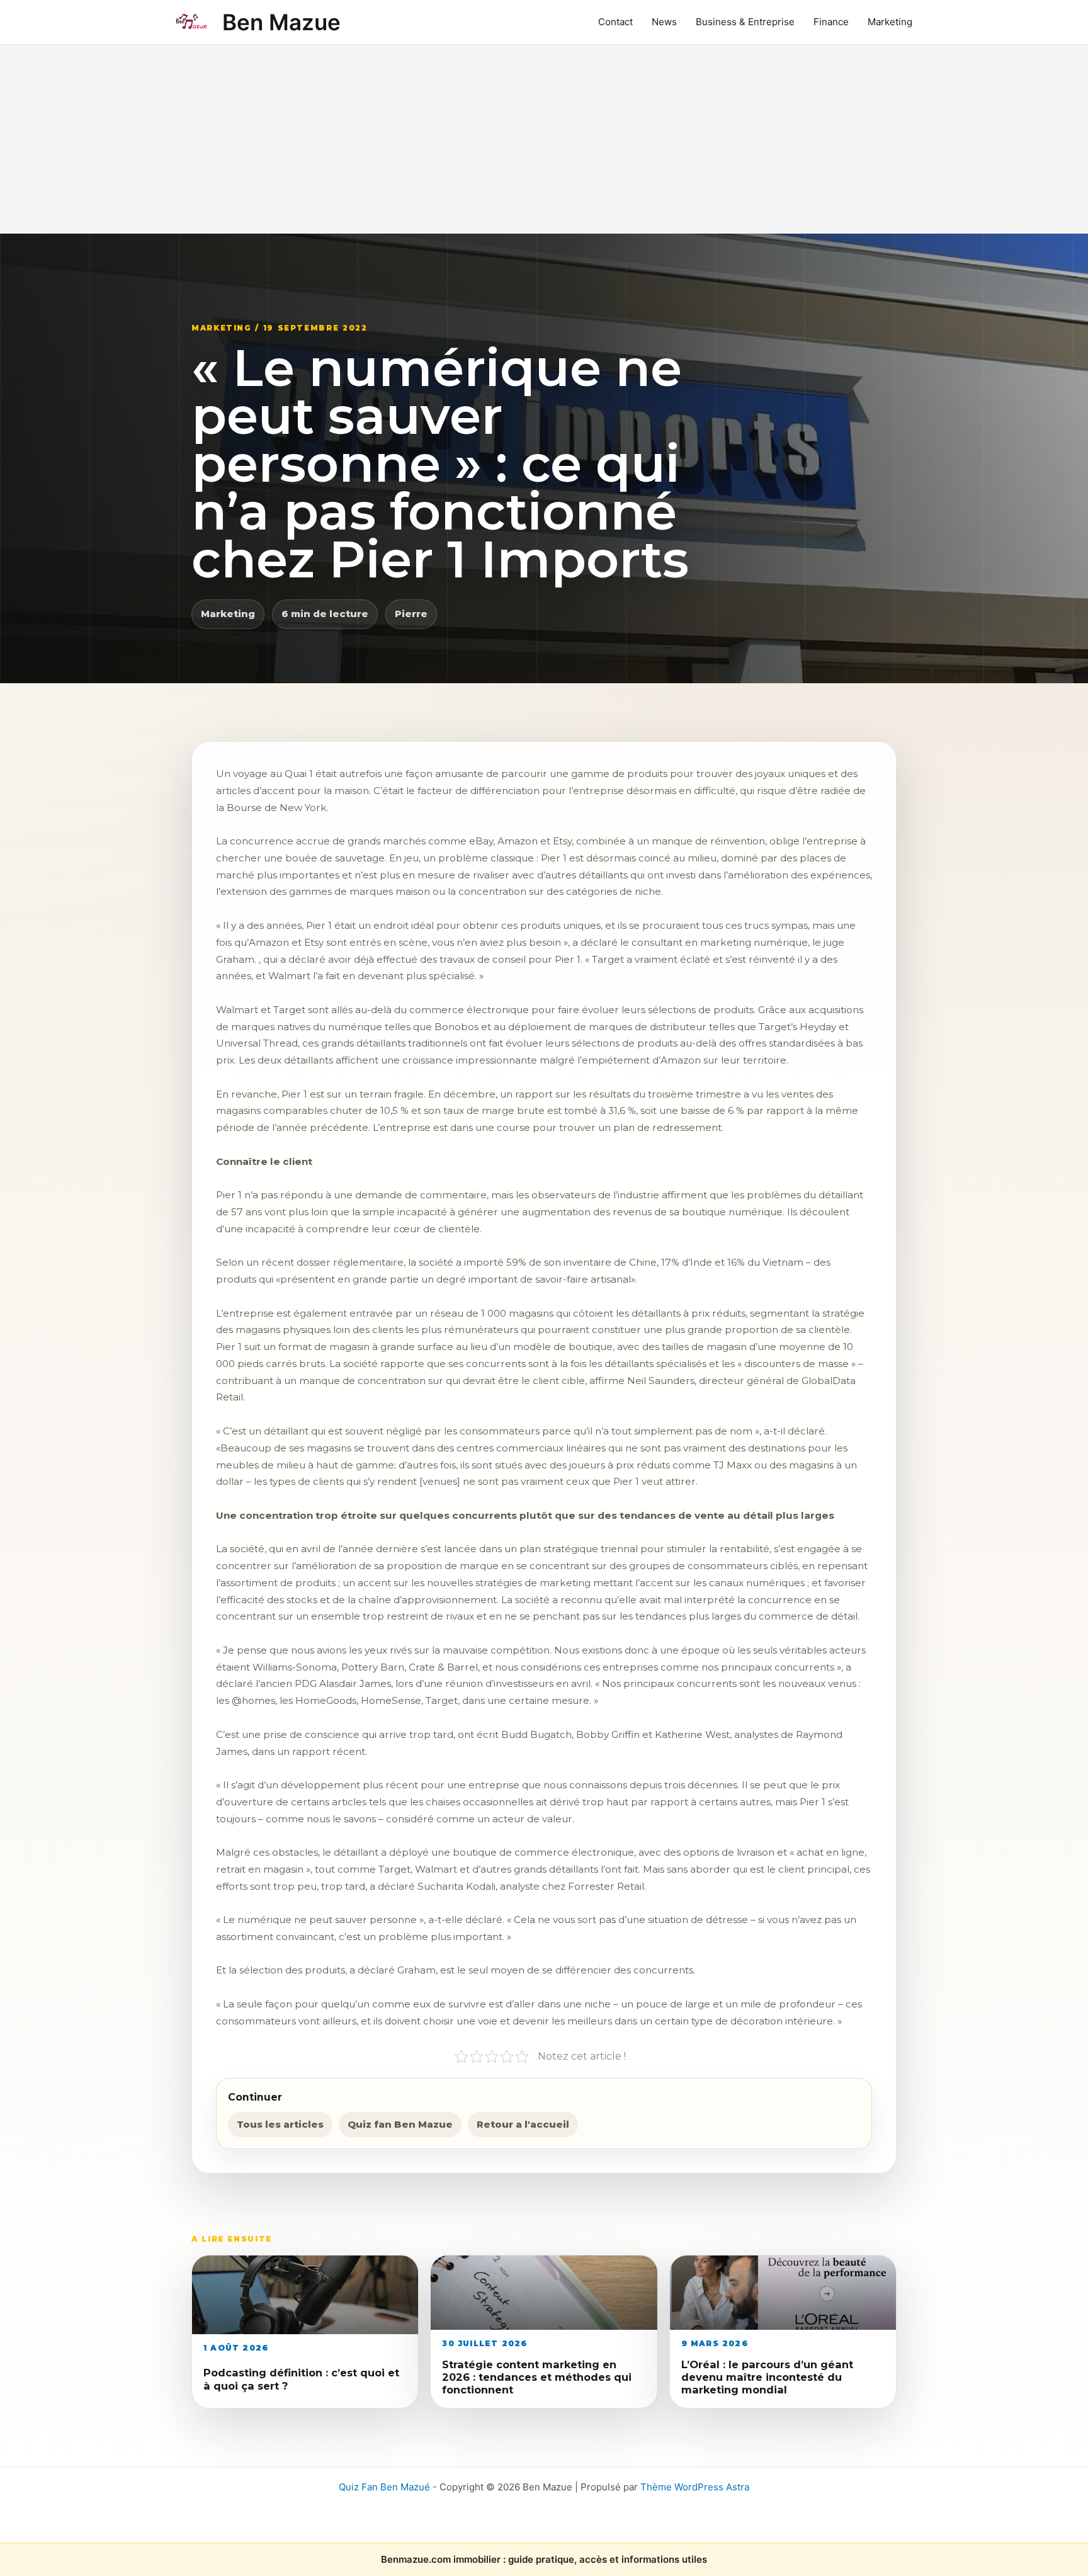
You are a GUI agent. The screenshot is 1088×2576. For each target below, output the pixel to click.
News (664, 22)
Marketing (890, 22)
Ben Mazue (281, 22)
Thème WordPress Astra (695, 2487)
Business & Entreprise (745, 22)
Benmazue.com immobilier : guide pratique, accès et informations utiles (544, 2559)
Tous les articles (280, 2124)
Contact (615, 22)
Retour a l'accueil (523, 2124)
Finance (831, 22)
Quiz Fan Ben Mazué (384, 2487)
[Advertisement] (544, 139)
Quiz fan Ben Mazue (400, 2124)
